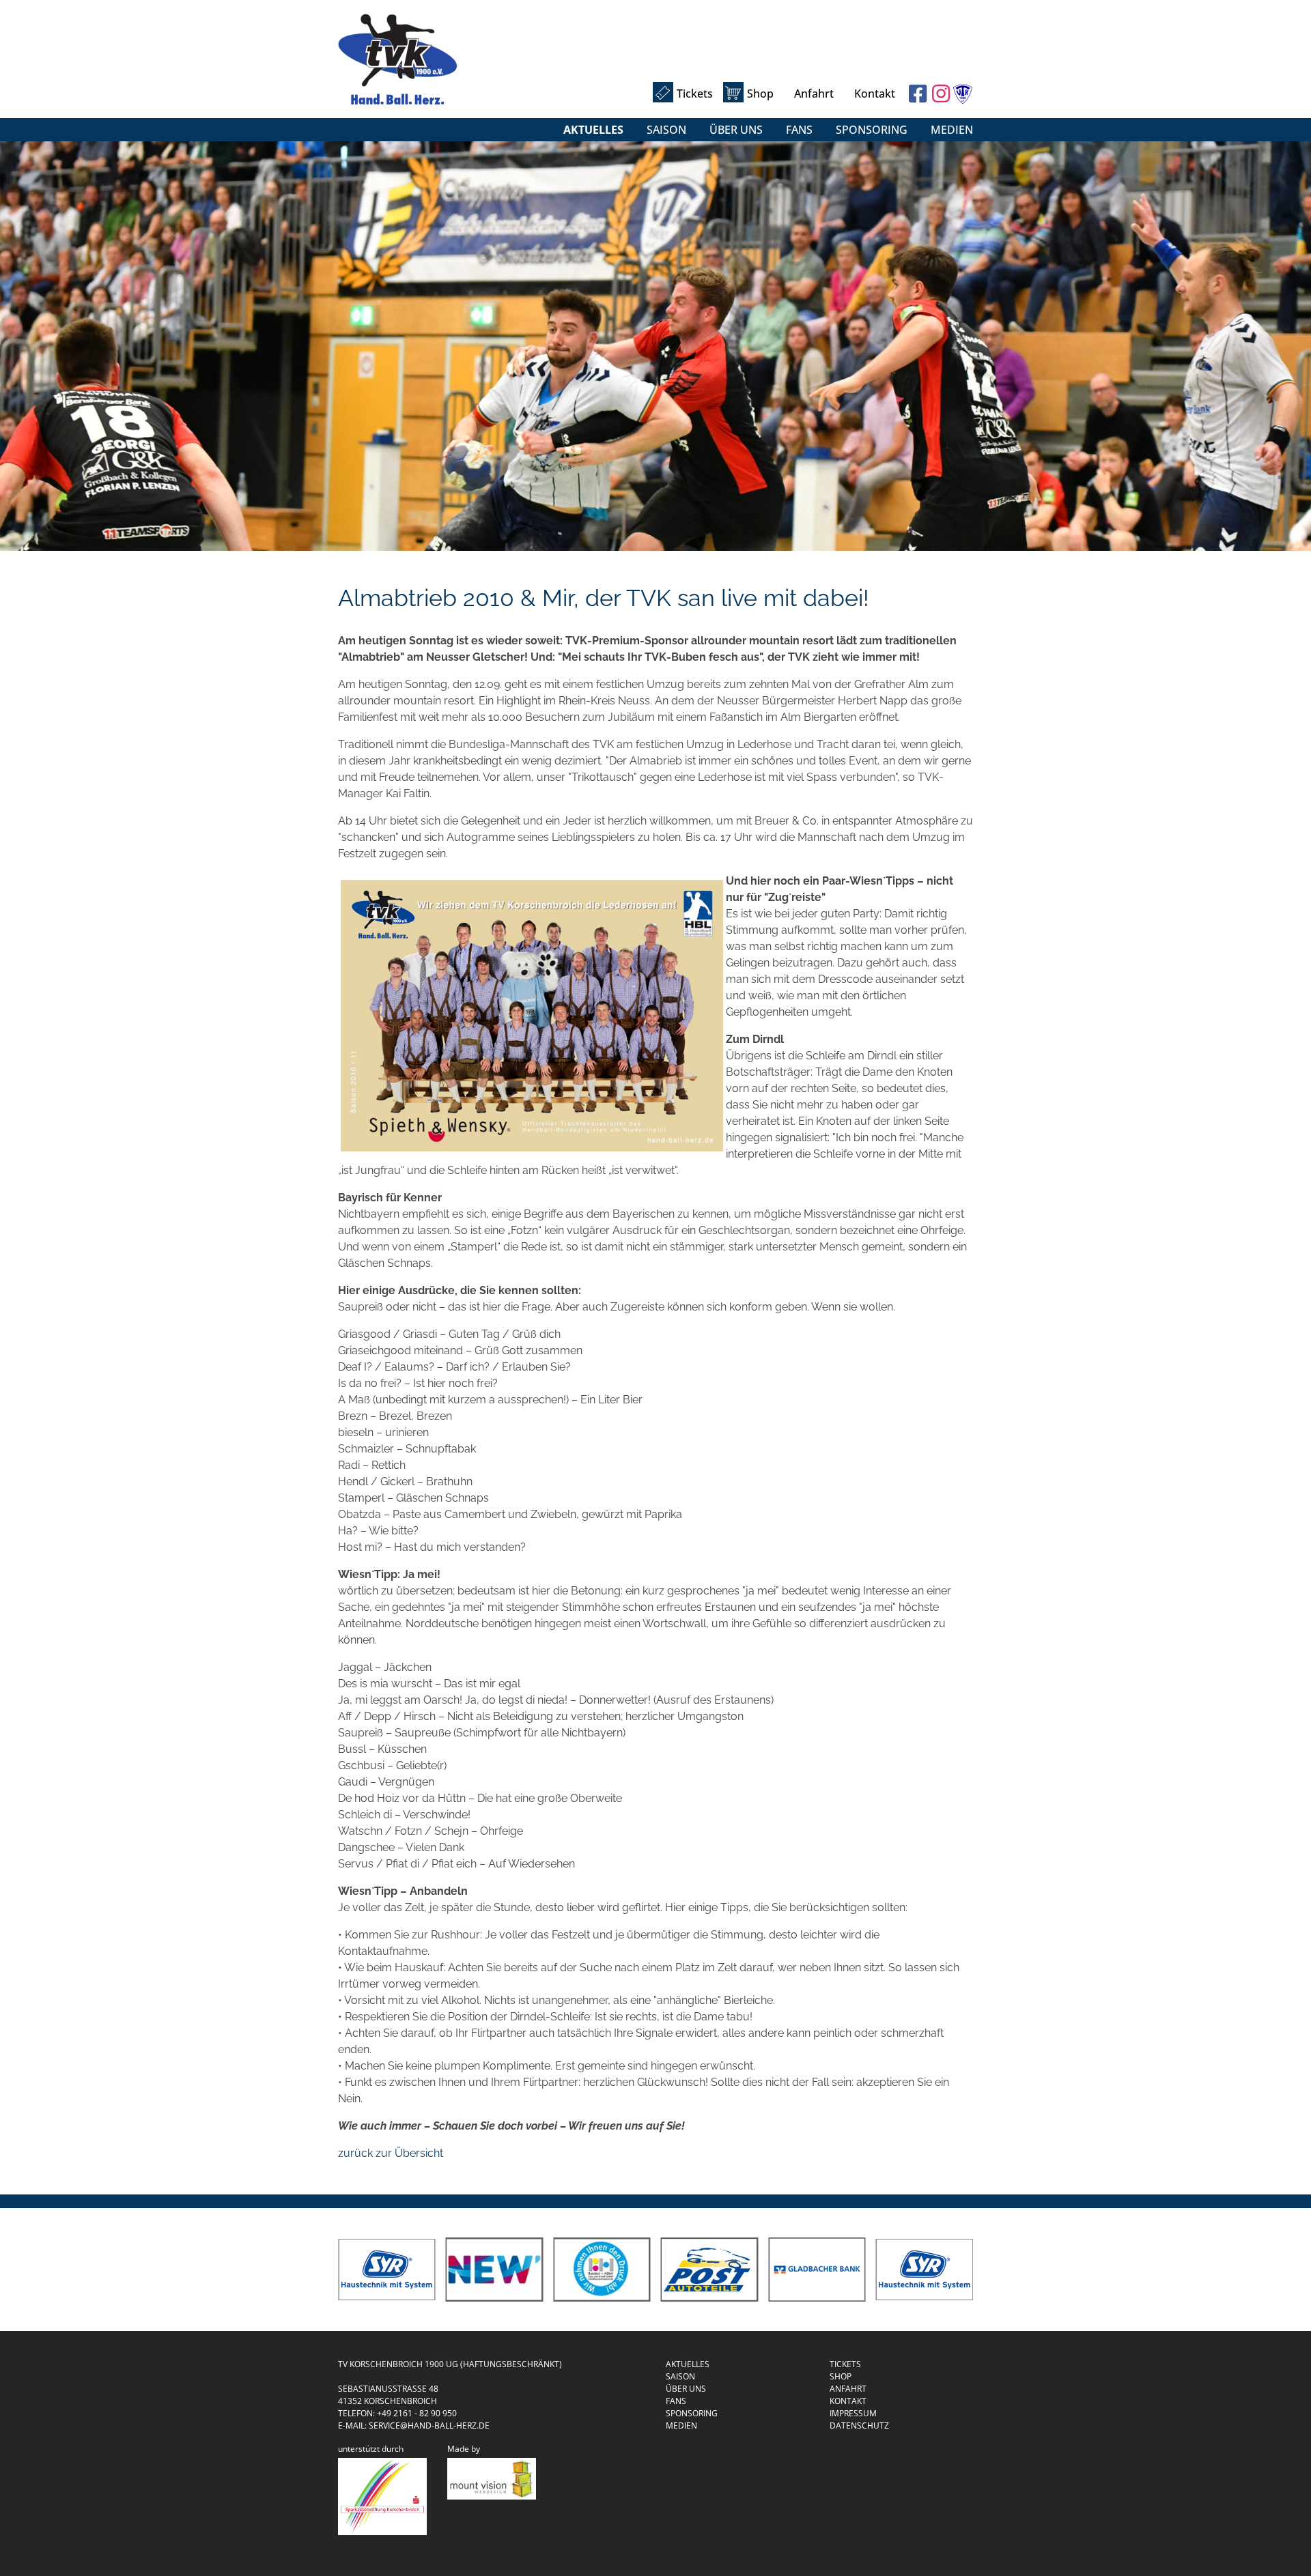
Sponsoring (872, 130)
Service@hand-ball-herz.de (429, 2425)
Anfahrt (814, 94)
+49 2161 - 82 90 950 (417, 2413)
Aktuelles (593, 130)
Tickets (695, 94)
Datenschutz (859, 2425)
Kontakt (875, 94)
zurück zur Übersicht (391, 2153)
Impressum (853, 2413)
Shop (760, 94)
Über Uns (736, 130)
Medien (952, 130)
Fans (799, 130)
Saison (666, 130)
